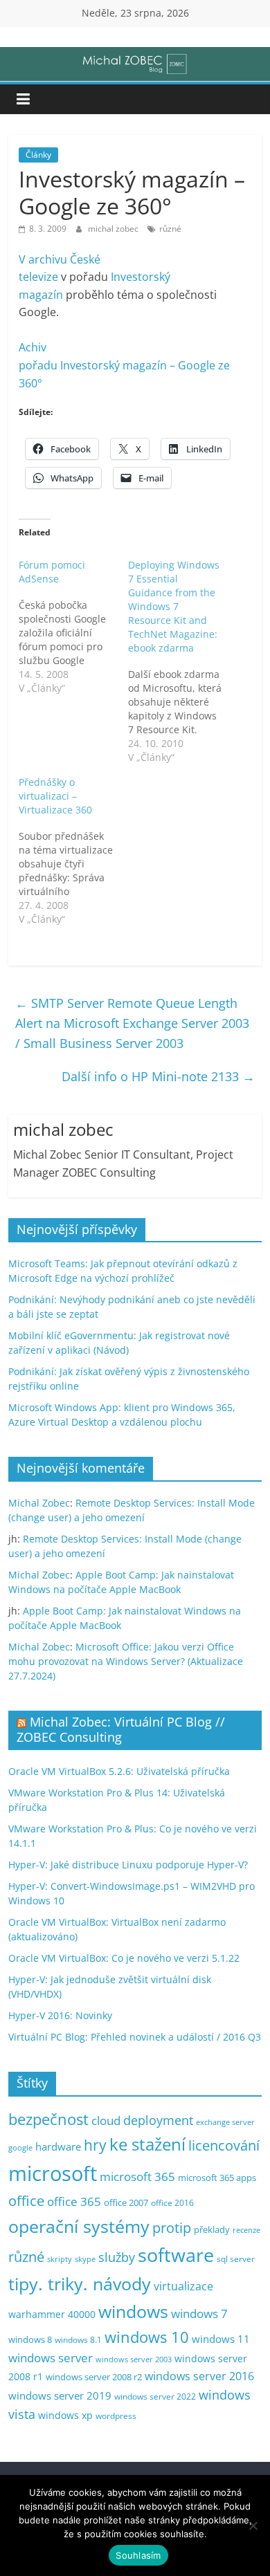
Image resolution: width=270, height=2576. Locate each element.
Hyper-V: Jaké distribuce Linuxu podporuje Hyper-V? (128, 1865)
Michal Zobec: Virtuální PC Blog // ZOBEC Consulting (121, 1729)
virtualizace (183, 2286)
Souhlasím (138, 2555)
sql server (236, 2259)
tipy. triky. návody (80, 2283)
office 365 (74, 2201)
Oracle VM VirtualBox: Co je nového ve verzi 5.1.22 (124, 1958)
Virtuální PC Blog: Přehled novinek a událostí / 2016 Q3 (135, 2037)
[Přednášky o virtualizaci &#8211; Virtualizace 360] (73, 851)
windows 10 (147, 2337)
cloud (106, 2120)
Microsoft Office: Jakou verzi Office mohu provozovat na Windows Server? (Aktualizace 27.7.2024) (126, 1661)
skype (85, 2259)
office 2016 (172, 2203)
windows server (51, 2358)
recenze (246, 2230)
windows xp (65, 2415)
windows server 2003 (134, 2359)
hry (95, 2145)
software (176, 2255)
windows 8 (30, 2339)
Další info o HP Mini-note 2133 (158, 1076)
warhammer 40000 (52, 2314)
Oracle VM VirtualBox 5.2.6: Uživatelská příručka (119, 1771)
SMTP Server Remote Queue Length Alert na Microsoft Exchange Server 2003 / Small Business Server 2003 (132, 1023)
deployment (158, 2120)
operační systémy (79, 2226)
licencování (224, 2145)
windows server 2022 (155, 2396)
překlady (212, 2230)
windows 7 (199, 2313)
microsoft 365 (137, 2177)
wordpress (116, 2416)
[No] (253, 2526)
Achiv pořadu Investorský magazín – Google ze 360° (124, 365)
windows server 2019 (60, 2395)
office (26, 2201)
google (20, 2147)
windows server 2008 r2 (94, 2377)
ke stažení (147, 2144)
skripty (60, 2259)
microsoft (53, 2173)
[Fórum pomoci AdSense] (73, 627)
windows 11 (221, 2339)
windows (133, 2311)
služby (117, 2257)
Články (38, 155)
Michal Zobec (39, 1503)
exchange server (225, 2122)
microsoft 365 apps (217, 2178)
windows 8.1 (78, 2339)
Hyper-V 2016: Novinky (60, 2015)
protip (172, 2228)
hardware (58, 2146)
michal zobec (114, 229)
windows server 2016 (199, 2376)
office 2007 (126, 2203)
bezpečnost (48, 2119)
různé (170, 229)
